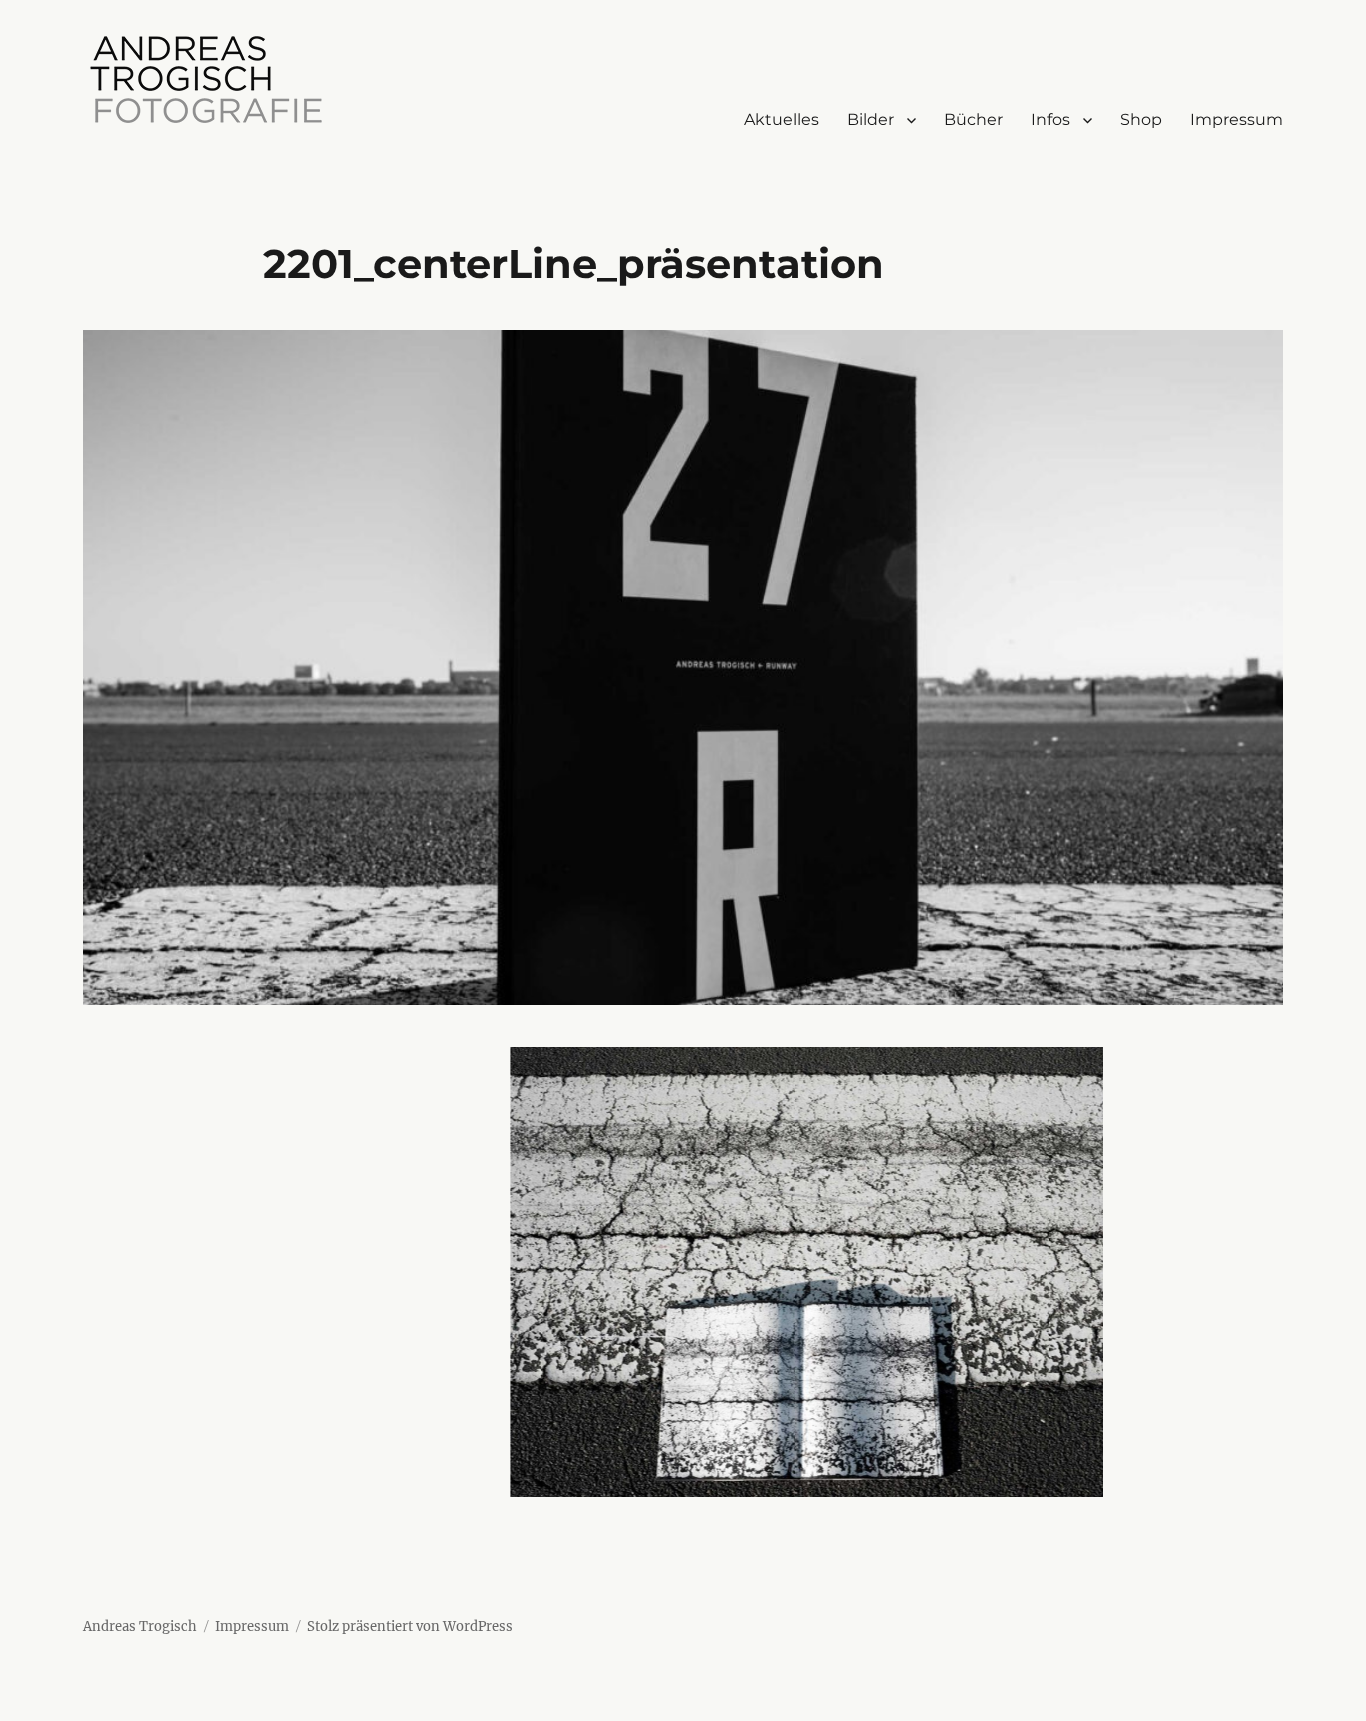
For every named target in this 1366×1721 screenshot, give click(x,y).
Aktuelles (781, 119)
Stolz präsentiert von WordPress (410, 1626)
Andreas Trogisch (140, 1626)
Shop (1141, 119)
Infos (1050, 119)
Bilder (870, 119)
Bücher (973, 119)
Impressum (1236, 119)
